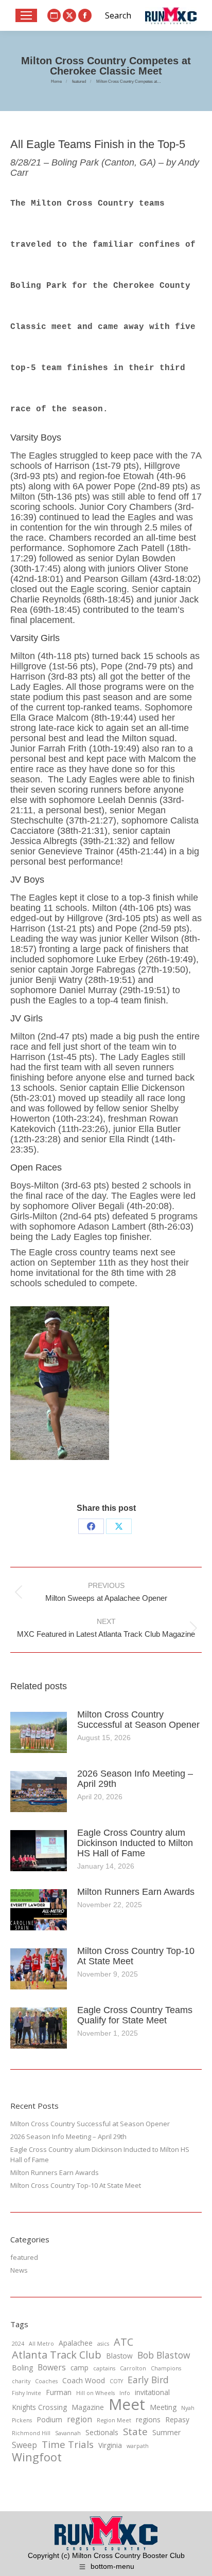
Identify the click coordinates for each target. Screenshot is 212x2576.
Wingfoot (37, 2457)
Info (125, 2393)
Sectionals (102, 2432)
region (79, 2419)
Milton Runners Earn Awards (136, 1892)
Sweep (24, 2445)
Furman (59, 2392)
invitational (152, 2392)
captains (104, 2368)
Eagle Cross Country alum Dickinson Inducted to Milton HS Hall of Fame (135, 1843)
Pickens (22, 2420)
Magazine (88, 2407)
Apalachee (76, 2343)
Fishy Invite (26, 2393)
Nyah (188, 2408)
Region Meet (114, 2420)
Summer (166, 2432)
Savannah (68, 2433)
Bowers (52, 2367)
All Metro (41, 2344)
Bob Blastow (164, 2355)
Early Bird (148, 2380)
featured (24, 2257)
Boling (22, 2368)
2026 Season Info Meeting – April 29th (135, 1779)
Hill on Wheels (95, 2393)
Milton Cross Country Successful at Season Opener (138, 1720)
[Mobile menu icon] (26, 15)
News (19, 2270)
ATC (123, 2342)
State (135, 2432)
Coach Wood (84, 2380)
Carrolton (133, 2368)
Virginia (110, 2445)
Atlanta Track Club (57, 2355)
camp (79, 2368)
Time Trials (68, 2444)
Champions (166, 2368)
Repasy (177, 2419)
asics (103, 2344)
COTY (116, 2381)
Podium (49, 2419)
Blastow (119, 2356)
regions (148, 2419)
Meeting (163, 2407)
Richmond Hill (31, 2433)
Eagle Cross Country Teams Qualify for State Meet (135, 2015)
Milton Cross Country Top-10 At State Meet (136, 1956)
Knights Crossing (39, 2407)
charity (21, 2381)
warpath (138, 2446)
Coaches (46, 2381)
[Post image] (39, 1732)
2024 (18, 2344)
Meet (127, 2404)
